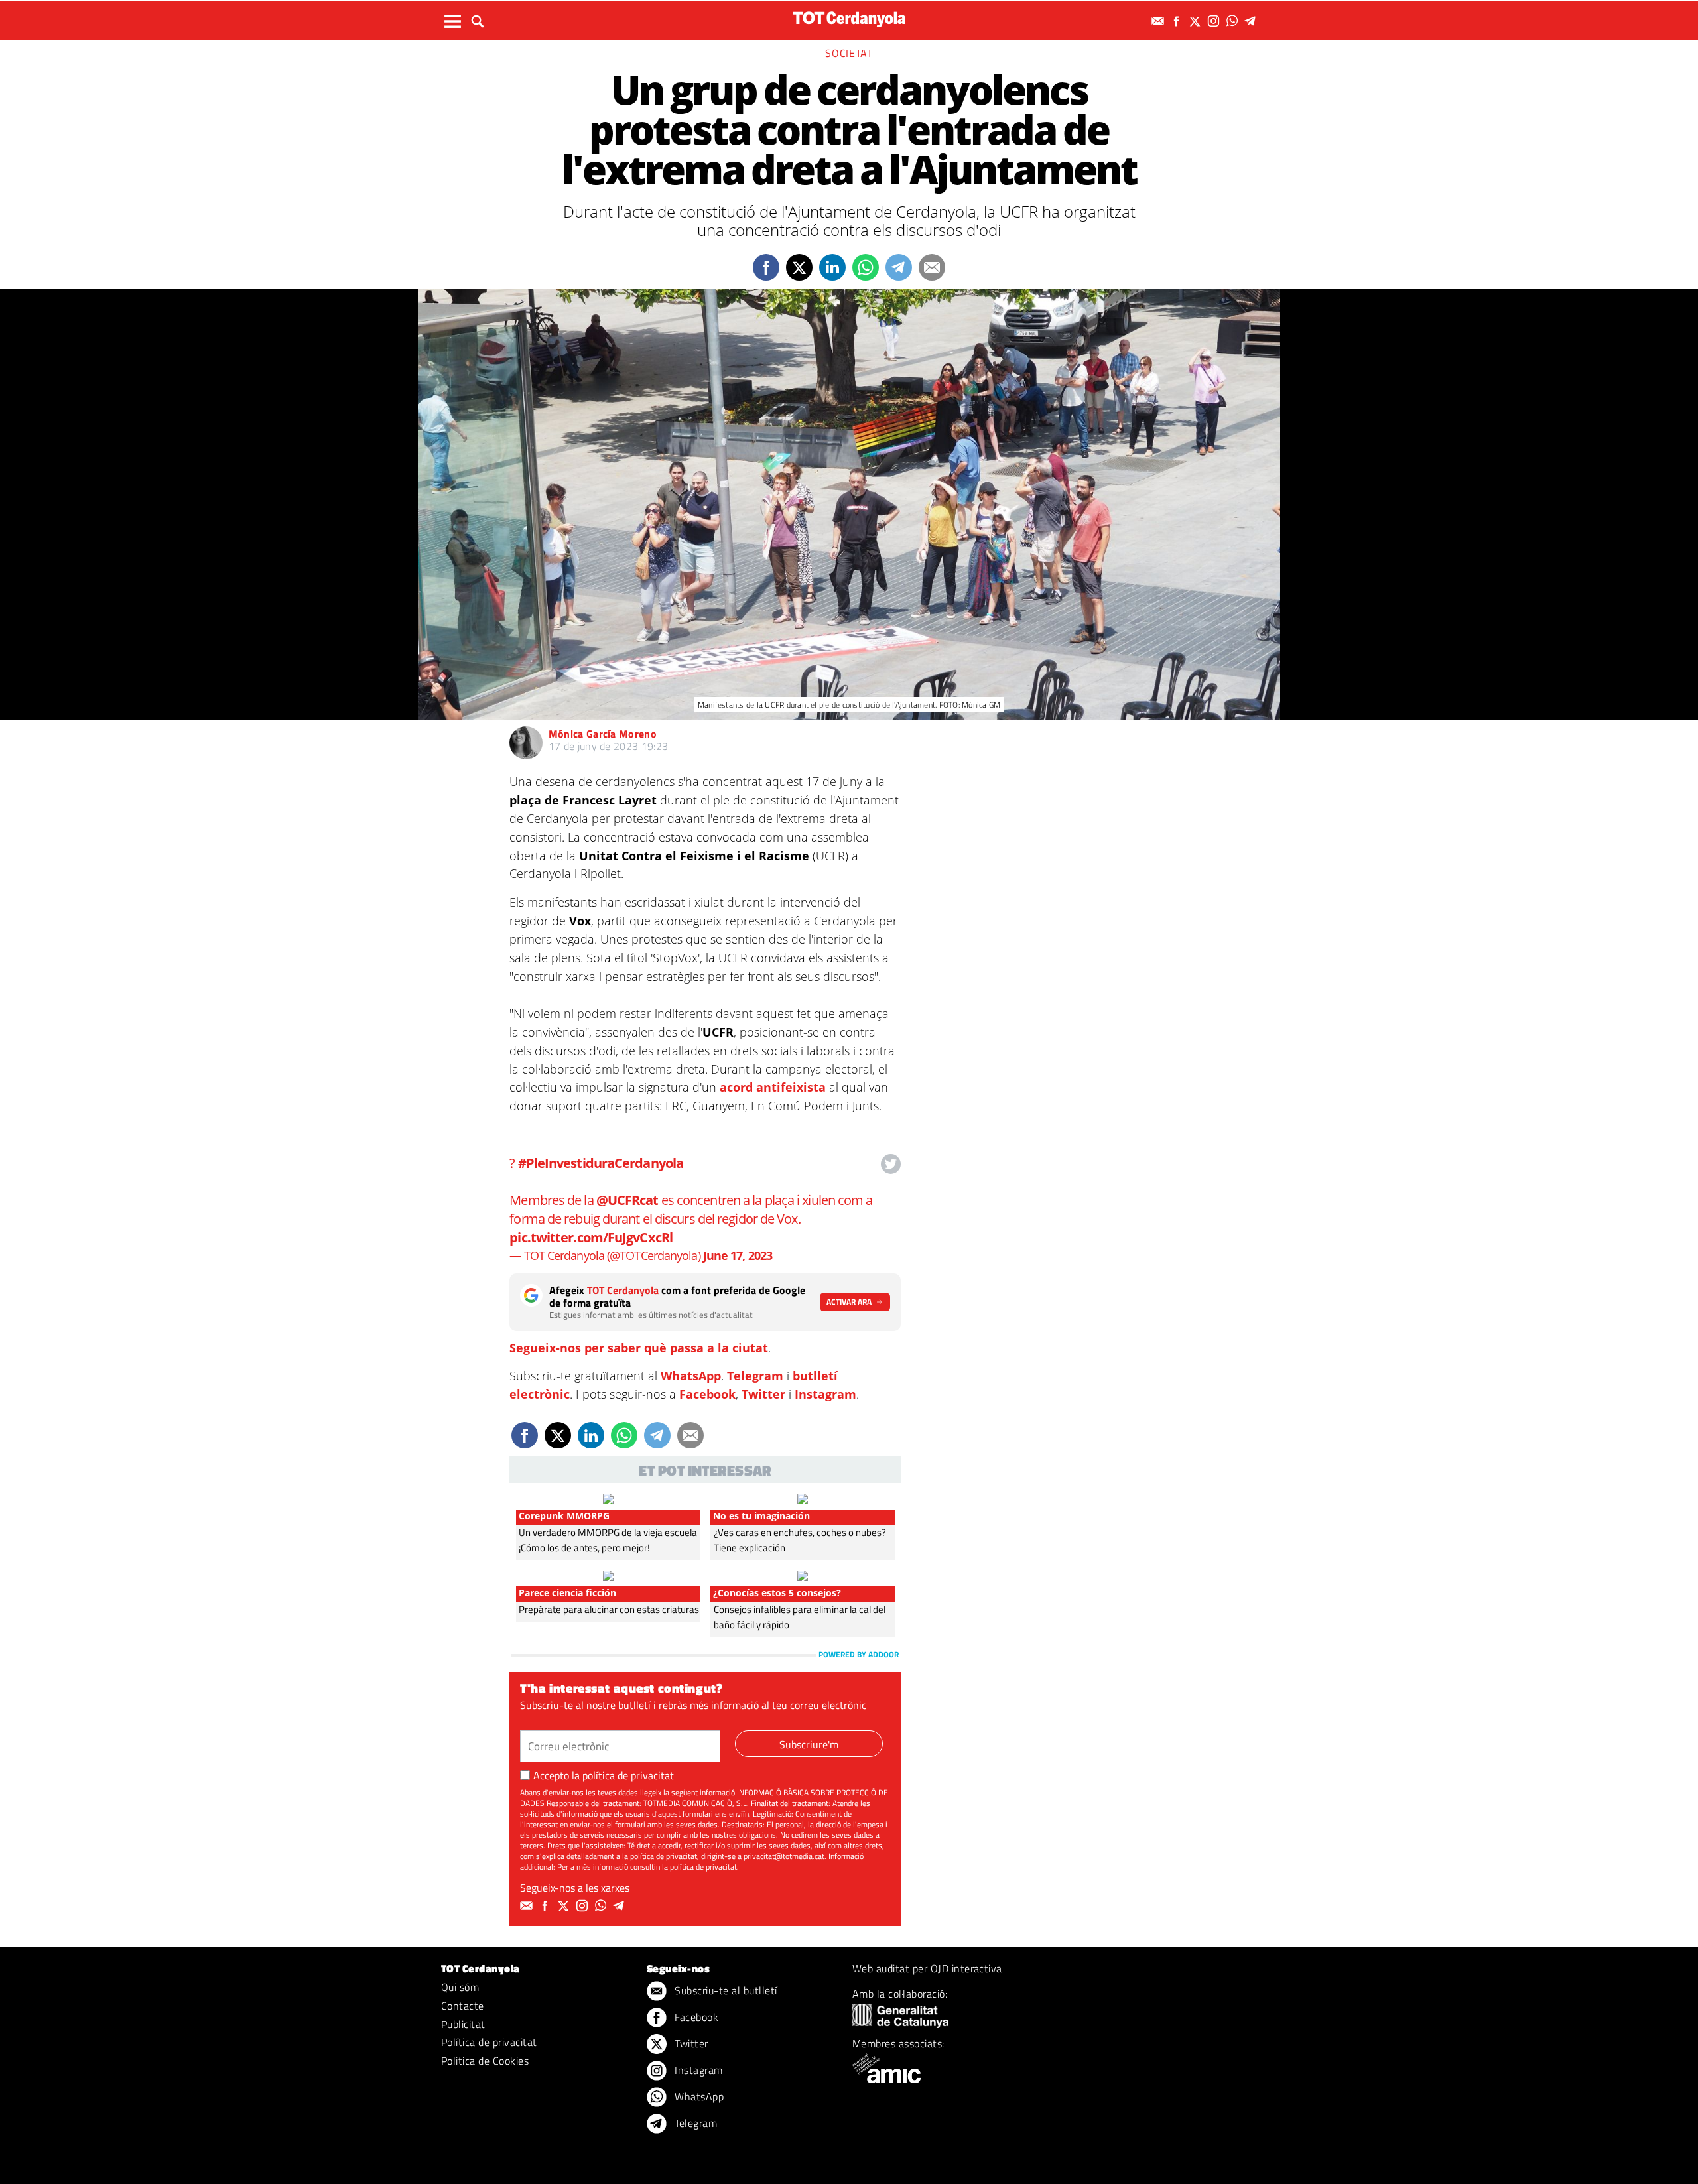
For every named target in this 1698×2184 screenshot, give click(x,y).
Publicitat (463, 2024)
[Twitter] (1197, 21)
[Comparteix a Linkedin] (832, 267)
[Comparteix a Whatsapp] (866, 267)
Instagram (825, 1394)
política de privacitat (628, 1775)
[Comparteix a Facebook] (766, 267)
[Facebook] (1178, 21)
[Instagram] (1215, 21)
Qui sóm (460, 1987)
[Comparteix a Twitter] (799, 267)
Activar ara (849, 1302)
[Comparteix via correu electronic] (932, 267)
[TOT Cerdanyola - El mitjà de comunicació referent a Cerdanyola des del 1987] (849, 19)
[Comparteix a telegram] (899, 267)
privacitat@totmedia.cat (784, 1856)
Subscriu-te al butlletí (725, 1990)
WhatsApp (691, 1376)
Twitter (763, 1394)
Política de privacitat (489, 2042)
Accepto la (604, 1775)
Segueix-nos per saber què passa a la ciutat (639, 1348)
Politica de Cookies (485, 2061)
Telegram (755, 1376)
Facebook (707, 1394)
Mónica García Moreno (603, 734)
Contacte (463, 2006)
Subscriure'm (809, 1744)
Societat (849, 53)
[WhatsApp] (1234, 21)
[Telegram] (1252, 21)
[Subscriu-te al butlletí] (1159, 21)
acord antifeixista (773, 1087)
